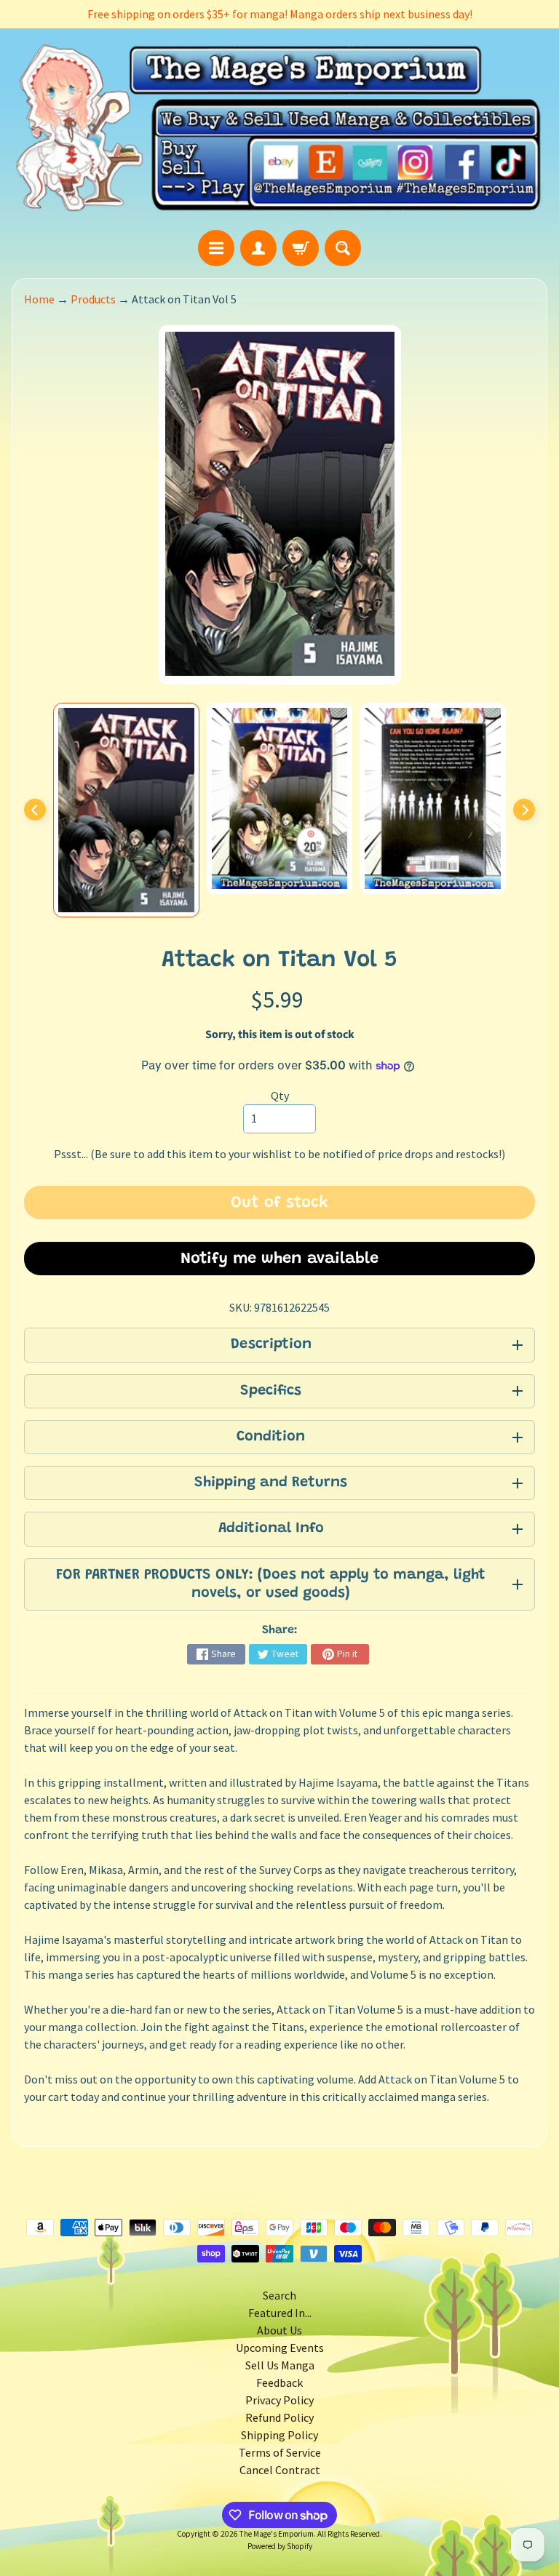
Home (39, 299)
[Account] (258, 248)
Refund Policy (279, 2417)
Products (93, 299)
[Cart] (301, 248)
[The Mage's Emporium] (279, 129)
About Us (279, 2330)
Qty (280, 1096)
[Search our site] (343, 248)
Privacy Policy (279, 2400)
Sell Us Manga (280, 2365)
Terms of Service (280, 2452)
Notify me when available (279, 1259)
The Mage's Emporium (277, 2534)
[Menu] (216, 248)
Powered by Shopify (280, 2546)
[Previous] (35, 810)
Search (279, 2295)
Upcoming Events (280, 2348)
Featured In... (280, 2313)
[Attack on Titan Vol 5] (126, 810)
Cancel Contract (280, 2470)
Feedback (279, 2382)
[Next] (524, 810)
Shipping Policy (279, 2435)
